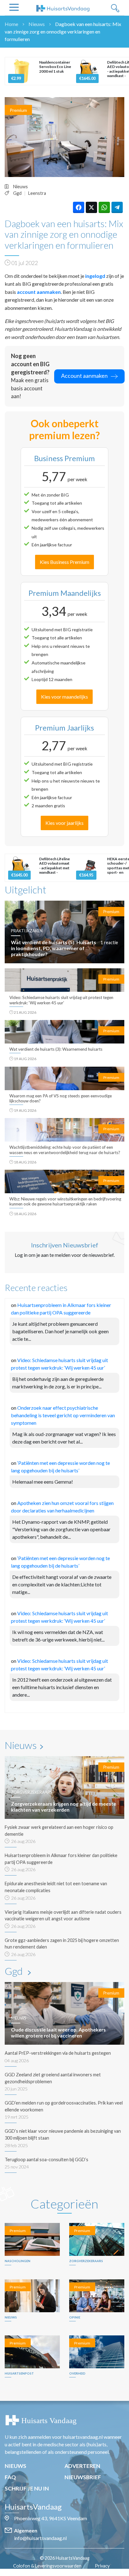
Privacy (102, 2566)
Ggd (17, 193)
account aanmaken (39, 292)
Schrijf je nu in (27, 2488)
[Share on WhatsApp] (104, 207)
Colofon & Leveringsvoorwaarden (47, 2566)
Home (11, 24)
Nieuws (37, 24)
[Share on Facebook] (79, 207)
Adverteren (82, 2466)
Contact (68, 2573)
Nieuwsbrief (83, 2477)
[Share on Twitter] (91, 207)
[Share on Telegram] (117, 207)
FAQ (10, 2477)
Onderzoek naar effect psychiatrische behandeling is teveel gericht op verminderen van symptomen (63, 1415)
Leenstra (37, 193)
